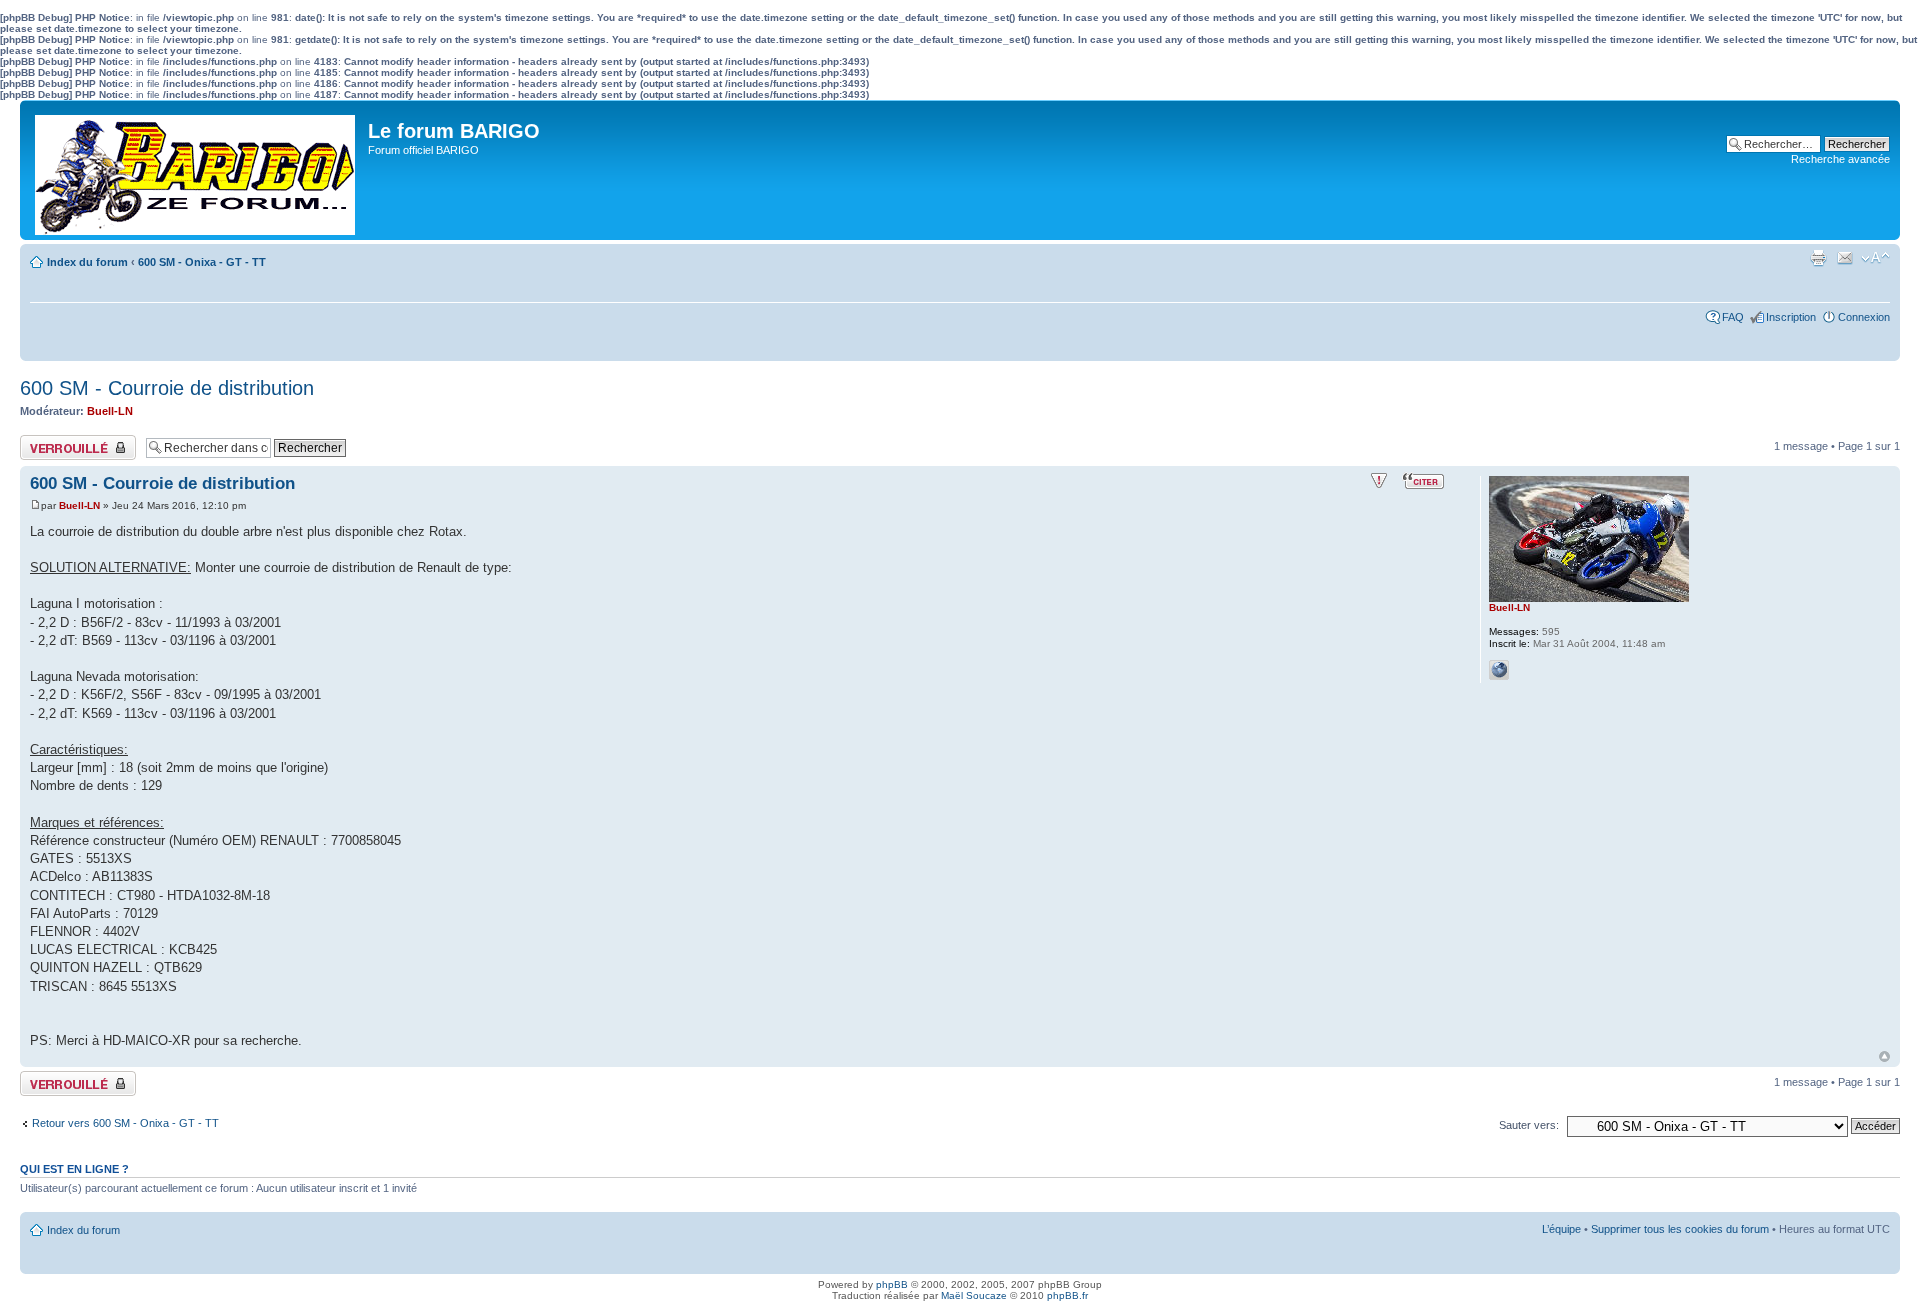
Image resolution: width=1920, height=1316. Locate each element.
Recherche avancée (1840, 159)
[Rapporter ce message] (1379, 481)
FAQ (1733, 317)
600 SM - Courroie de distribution (167, 388)
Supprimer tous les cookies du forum (1680, 1229)
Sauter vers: (1529, 1125)
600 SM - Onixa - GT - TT (202, 262)
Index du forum (87, 262)
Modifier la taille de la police (1875, 258)
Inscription (1791, 317)
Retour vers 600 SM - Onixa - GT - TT (125, 1123)
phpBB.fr (1067, 1295)
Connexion (1864, 317)
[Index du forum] (196, 170)
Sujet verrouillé (55, 441)
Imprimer (1818, 258)
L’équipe (1561, 1229)
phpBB (892, 1284)
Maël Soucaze (974, 1295)
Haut (1884, 1056)
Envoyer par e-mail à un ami (1845, 258)
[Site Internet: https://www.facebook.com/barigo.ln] (1499, 670)
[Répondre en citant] (1423, 481)
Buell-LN (110, 411)
